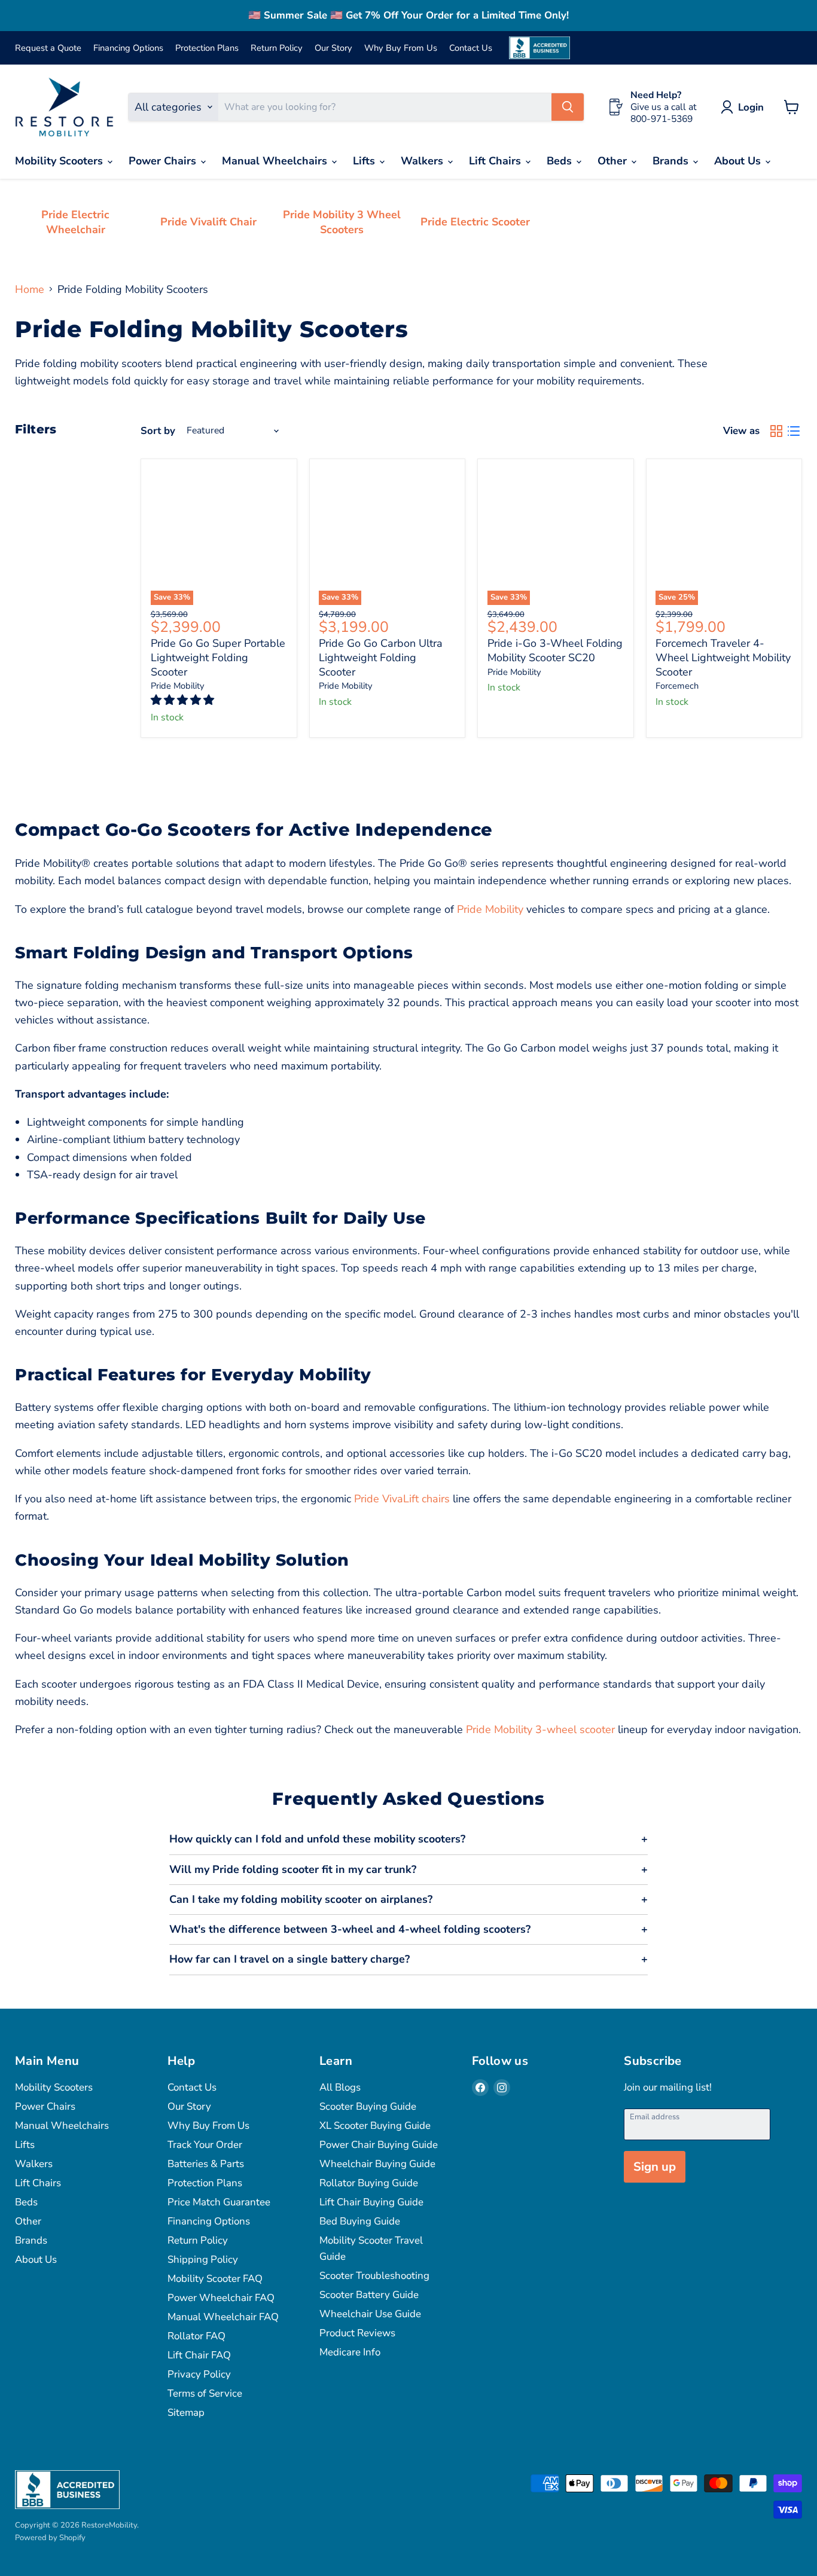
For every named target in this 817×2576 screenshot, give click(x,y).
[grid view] (776, 431)
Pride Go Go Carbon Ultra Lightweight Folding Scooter (381, 657)
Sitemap (186, 2412)
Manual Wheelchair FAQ (223, 2317)
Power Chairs (164, 161)
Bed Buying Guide (360, 2221)
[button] (184, 700)
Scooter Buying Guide (368, 2106)
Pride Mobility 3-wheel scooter (539, 1729)
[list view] (793, 431)
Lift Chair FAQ (199, 2355)
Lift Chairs (496, 161)
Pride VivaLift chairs (400, 1499)
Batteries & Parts (206, 2164)
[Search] (568, 107)
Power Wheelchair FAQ (221, 2298)
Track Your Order (205, 2145)
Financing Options (128, 48)
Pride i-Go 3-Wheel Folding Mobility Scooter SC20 (555, 650)
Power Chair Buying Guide (379, 2145)
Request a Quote (48, 48)
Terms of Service (205, 2393)
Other (614, 161)
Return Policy (277, 48)
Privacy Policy (199, 2374)
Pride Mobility (178, 686)
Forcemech (677, 686)
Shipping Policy (203, 2259)
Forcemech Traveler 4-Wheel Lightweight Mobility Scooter (723, 657)
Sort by (158, 431)
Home (30, 290)
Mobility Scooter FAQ (215, 2279)
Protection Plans (207, 48)
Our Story (333, 48)
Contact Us (471, 48)
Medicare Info (350, 2352)
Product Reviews (357, 2333)
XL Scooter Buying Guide (375, 2126)
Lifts (365, 161)
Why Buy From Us (401, 48)
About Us (739, 161)
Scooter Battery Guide (369, 2295)
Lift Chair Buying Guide (371, 2202)
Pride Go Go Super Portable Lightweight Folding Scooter (218, 657)
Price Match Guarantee (219, 2202)
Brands (672, 161)
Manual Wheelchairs (276, 161)
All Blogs (340, 2087)
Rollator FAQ (196, 2336)
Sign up (655, 2167)
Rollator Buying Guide (369, 2183)
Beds (561, 161)
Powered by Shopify (50, 2538)
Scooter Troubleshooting (374, 2276)
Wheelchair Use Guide (370, 2314)
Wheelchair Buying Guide (377, 2164)
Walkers (423, 161)
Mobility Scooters (60, 161)
